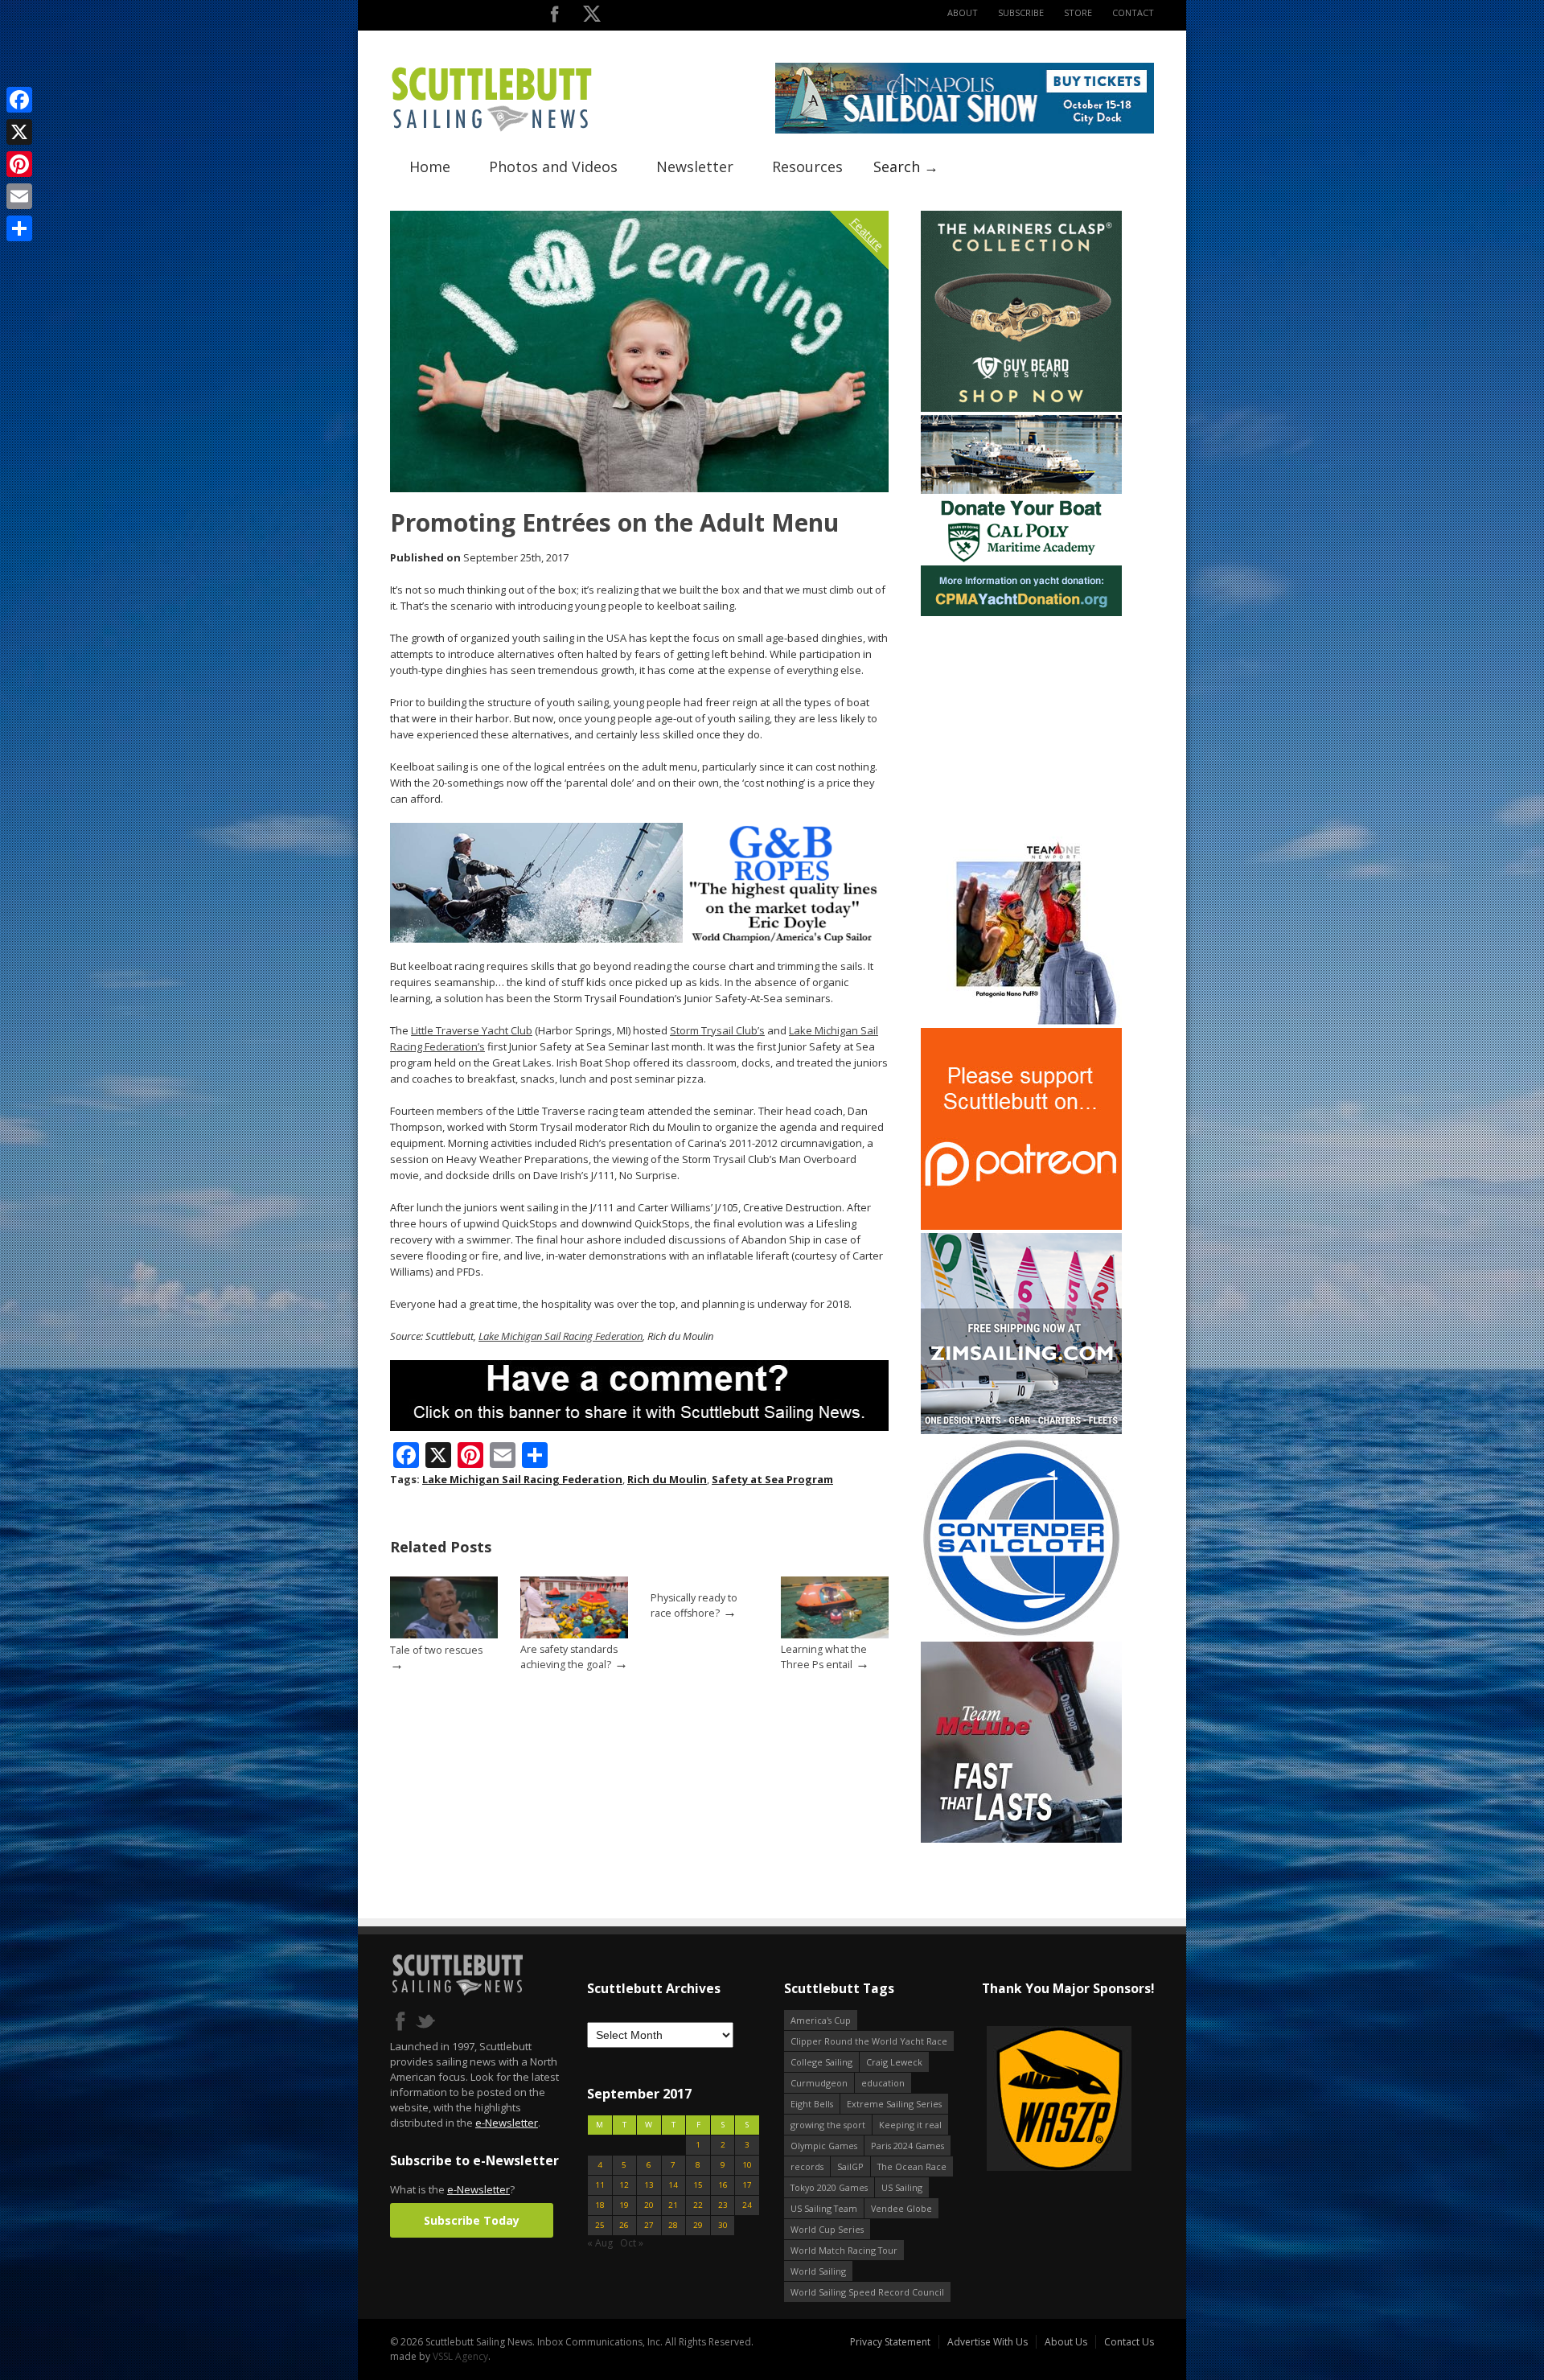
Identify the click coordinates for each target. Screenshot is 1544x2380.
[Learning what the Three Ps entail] (835, 1635)
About (963, 12)
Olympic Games (824, 2146)
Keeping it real (910, 2125)
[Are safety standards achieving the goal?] (574, 1635)
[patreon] (1021, 1226)
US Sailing (902, 2187)
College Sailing (821, 2062)
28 (673, 2225)
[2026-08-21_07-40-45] (965, 130)
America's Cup (821, 2020)
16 (723, 2185)
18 (600, 2205)
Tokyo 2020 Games (829, 2187)
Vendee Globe (901, 2208)
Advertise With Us (988, 2342)
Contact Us (1129, 2342)
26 (624, 2225)
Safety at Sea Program (772, 1479)
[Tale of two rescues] (444, 1635)
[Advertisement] (1021, 720)
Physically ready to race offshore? (694, 1605)
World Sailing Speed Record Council (867, 2292)
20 (649, 2205)
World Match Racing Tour (844, 2250)
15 (698, 2185)
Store (1078, 12)
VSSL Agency (460, 2356)
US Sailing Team (824, 2208)
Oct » (632, 2243)
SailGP (850, 2166)
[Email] (19, 196)
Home (430, 166)
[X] (19, 132)
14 (673, 2185)
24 (747, 2205)
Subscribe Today (472, 2220)
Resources (807, 166)
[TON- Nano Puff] (1021, 1021)
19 (624, 2205)
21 (673, 2205)
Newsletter (695, 166)
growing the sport (828, 2125)
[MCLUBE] (1021, 1839)
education (883, 2083)
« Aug (600, 2243)
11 (600, 2185)
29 (698, 2225)
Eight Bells (812, 2104)
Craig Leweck (894, 2062)
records (807, 2166)
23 (723, 2205)
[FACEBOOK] (554, 17)
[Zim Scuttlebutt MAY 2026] (1021, 1430)
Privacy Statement (890, 2342)
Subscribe (1021, 12)
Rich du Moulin (667, 1479)
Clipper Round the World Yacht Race (869, 2041)
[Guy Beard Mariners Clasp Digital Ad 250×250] (1021, 408)
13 (649, 2185)
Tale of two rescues (436, 1650)
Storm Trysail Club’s (717, 1030)
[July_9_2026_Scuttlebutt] (1021, 612)
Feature (867, 234)
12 (624, 2185)
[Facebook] (19, 100)
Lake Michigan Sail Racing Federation (561, 1336)
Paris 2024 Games (908, 2146)
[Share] (19, 228)
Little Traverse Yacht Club (472, 1030)
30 (723, 2225)
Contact (1133, 12)
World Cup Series (827, 2229)
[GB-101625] (639, 939)
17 (747, 2185)
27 (649, 2225)
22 (698, 2205)
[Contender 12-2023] (1021, 1635)
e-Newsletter (507, 2123)
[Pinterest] (19, 164)
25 (600, 2225)
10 (747, 2165)
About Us (1066, 2342)
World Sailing (818, 2271)
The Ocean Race (912, 2166)
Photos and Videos (553, 166)
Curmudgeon (819, 2083)
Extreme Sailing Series (894, 2104)
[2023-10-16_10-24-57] (1121, 2100)
